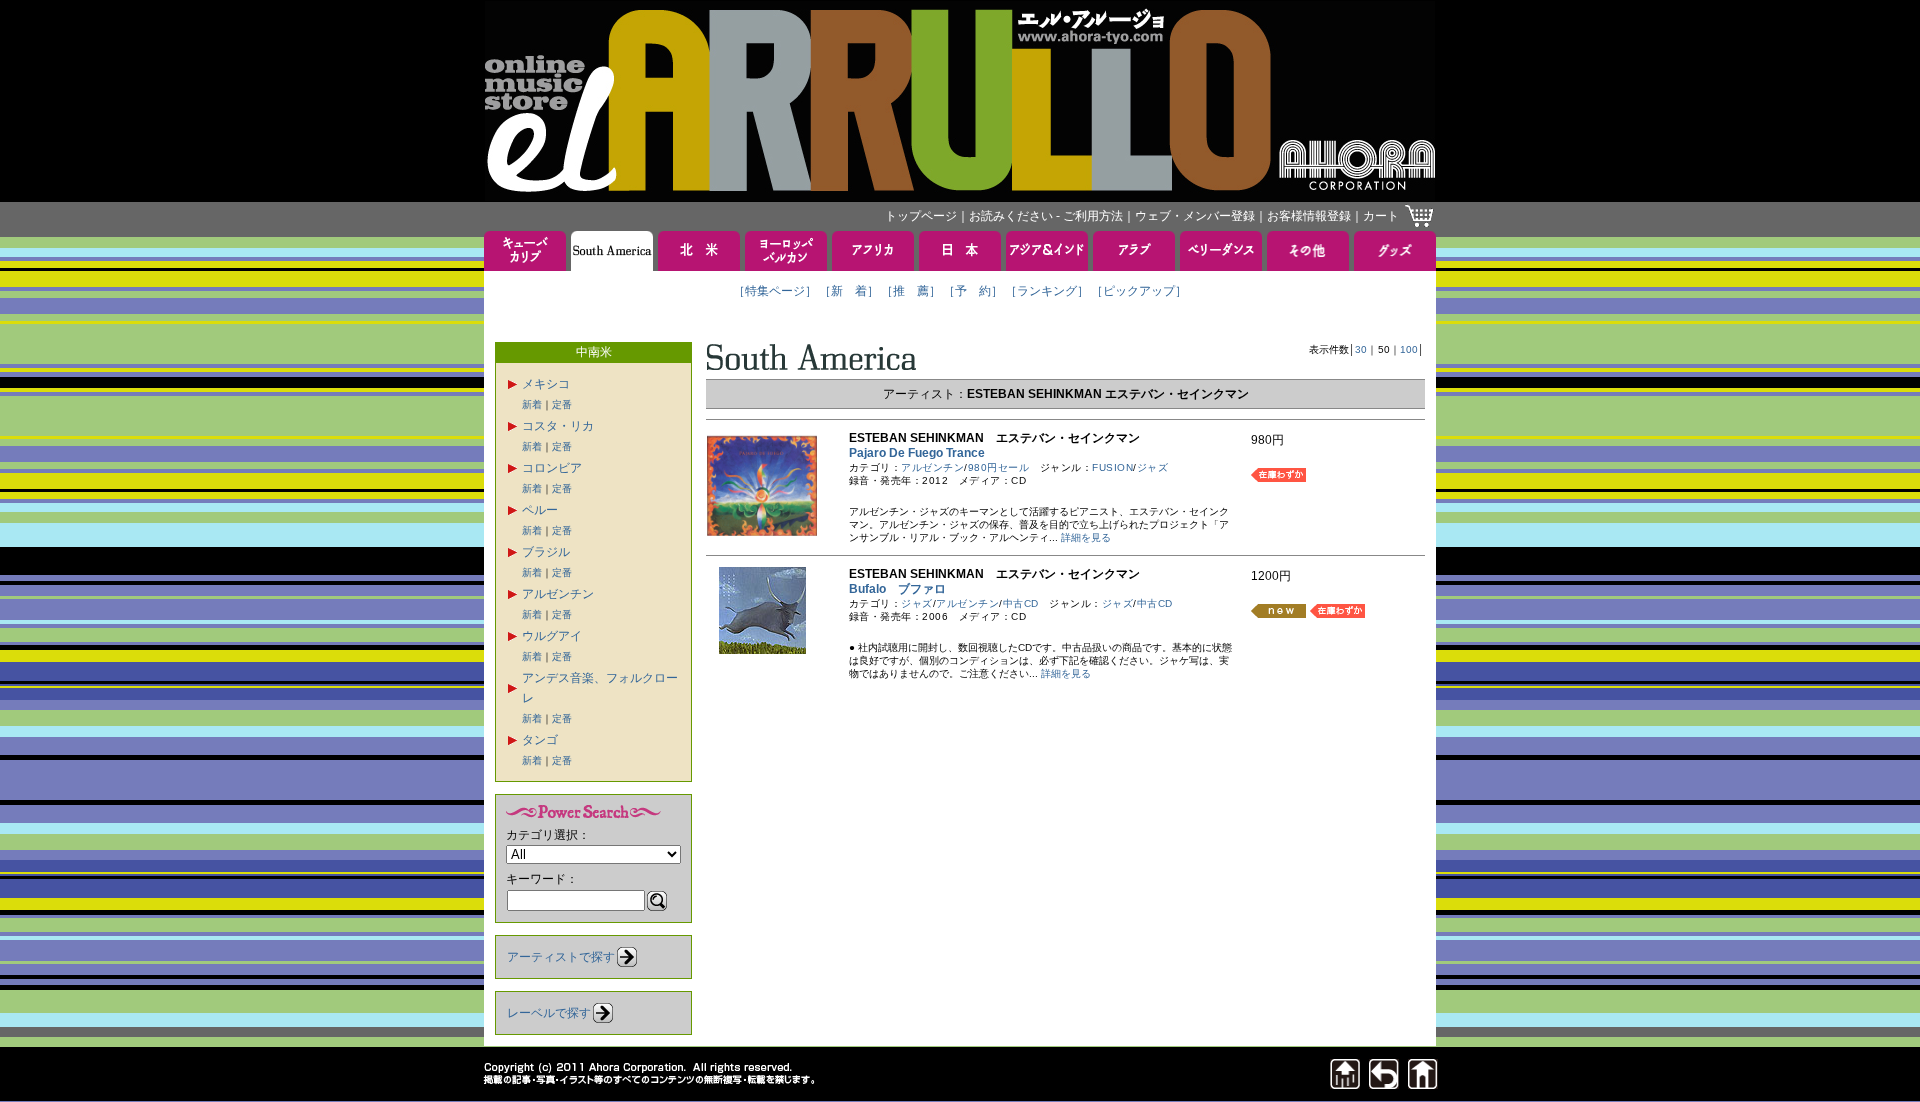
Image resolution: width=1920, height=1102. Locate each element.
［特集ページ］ (775, 291)
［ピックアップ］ (1139, 291)
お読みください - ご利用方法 (1046, 216)
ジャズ (1153, 467)
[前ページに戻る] (1384, 1083)
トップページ (921, 216)
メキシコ (546, 384)
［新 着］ (849, 291)
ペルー (540, 510)
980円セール (999, 467)
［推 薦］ (911, 291)
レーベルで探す (549, 1013)
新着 (532, 404)
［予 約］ (973, 291)
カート (1381, 216)
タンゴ (540, 740)
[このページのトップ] (1345, 1083)
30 (1361, 349)
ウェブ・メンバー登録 (1195, 216)
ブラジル (546, 552)
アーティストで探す (561, 957)
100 (1409, 349)
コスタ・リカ (558, 426)
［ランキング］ (1047, 291)
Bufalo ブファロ (897, 589)
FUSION (1112, 467)
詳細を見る (1086, 537)
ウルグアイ (552, 636)
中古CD (1021, 603)
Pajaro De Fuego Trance (923, 453)
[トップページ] (1423, 1083)
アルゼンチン (558, 594)
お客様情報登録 (1309, 216)
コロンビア (552, 468)
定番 (562, 404)
